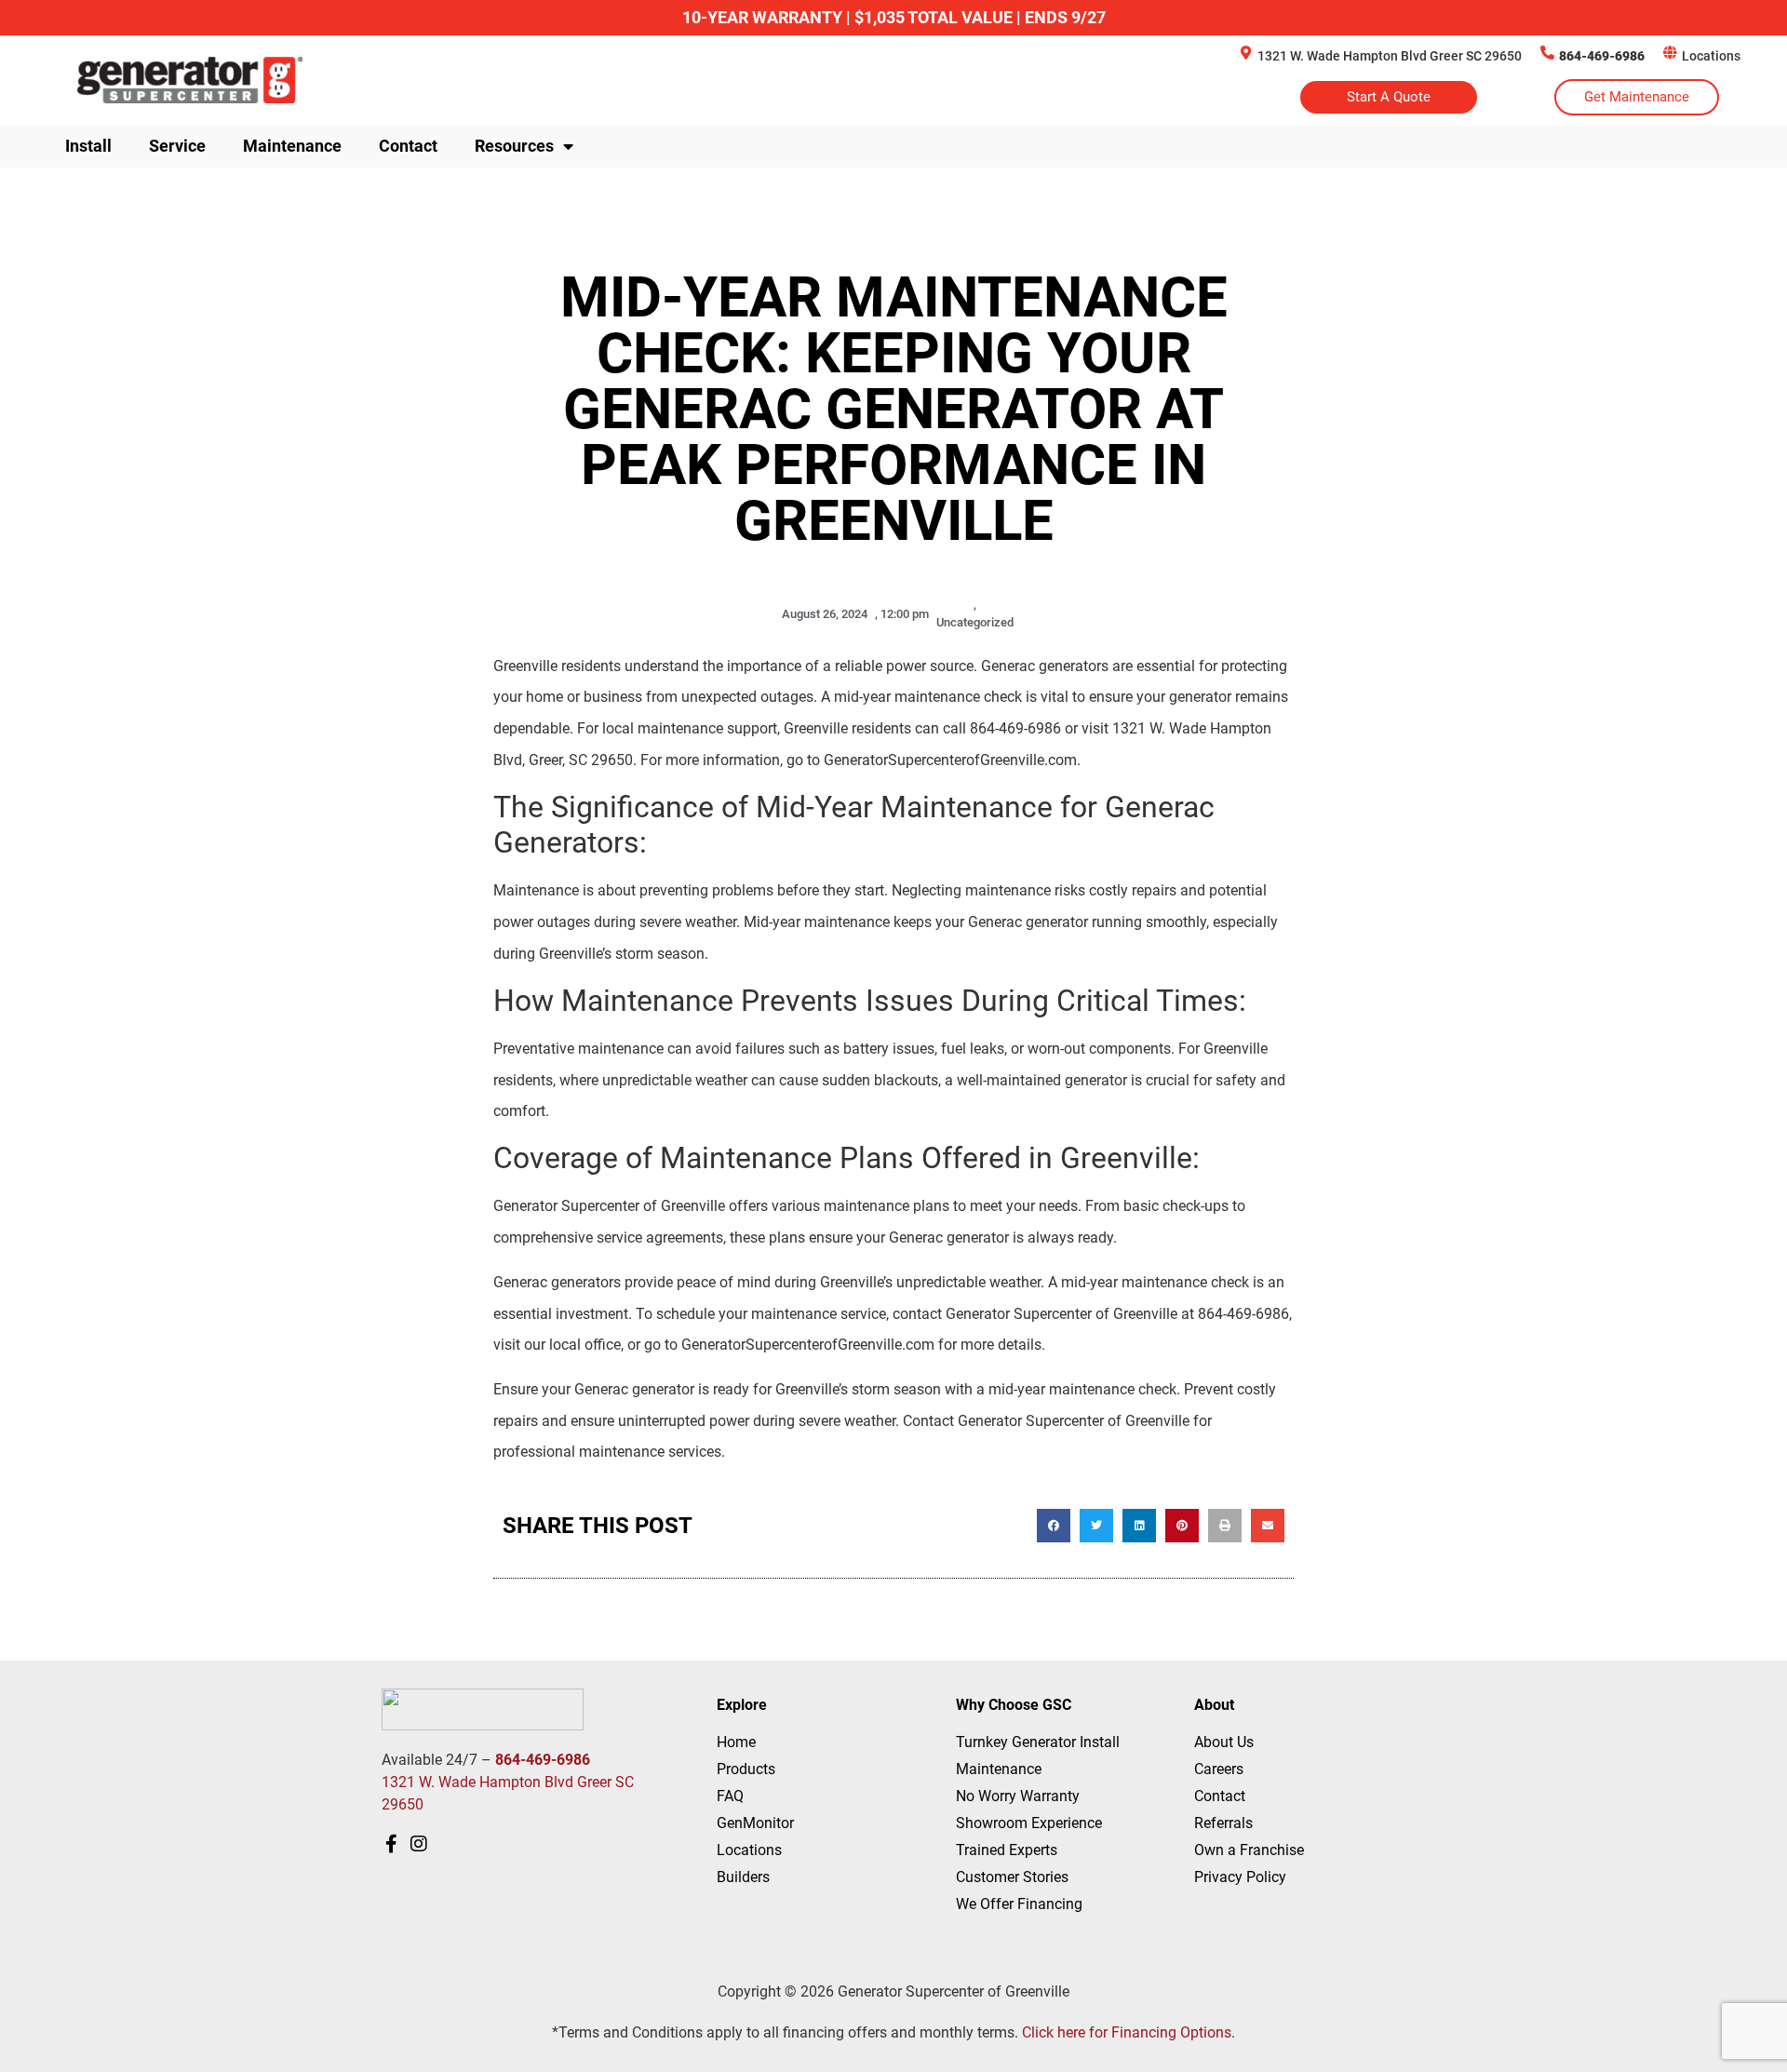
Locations (1711, 56)
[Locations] (1670, 53)
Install (88, 146)
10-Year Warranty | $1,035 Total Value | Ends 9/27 (894, 17)
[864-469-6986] (1547, 53)
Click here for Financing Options (1127, 2032)
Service (177, 146)
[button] (1054, 1526)
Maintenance (292, 146)
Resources (514, 146)
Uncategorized (975, 622)
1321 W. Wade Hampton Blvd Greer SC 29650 (1390, 56)
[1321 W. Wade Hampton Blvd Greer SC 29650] (1246, 53)
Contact (408, 146)
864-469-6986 (1602, 56)
